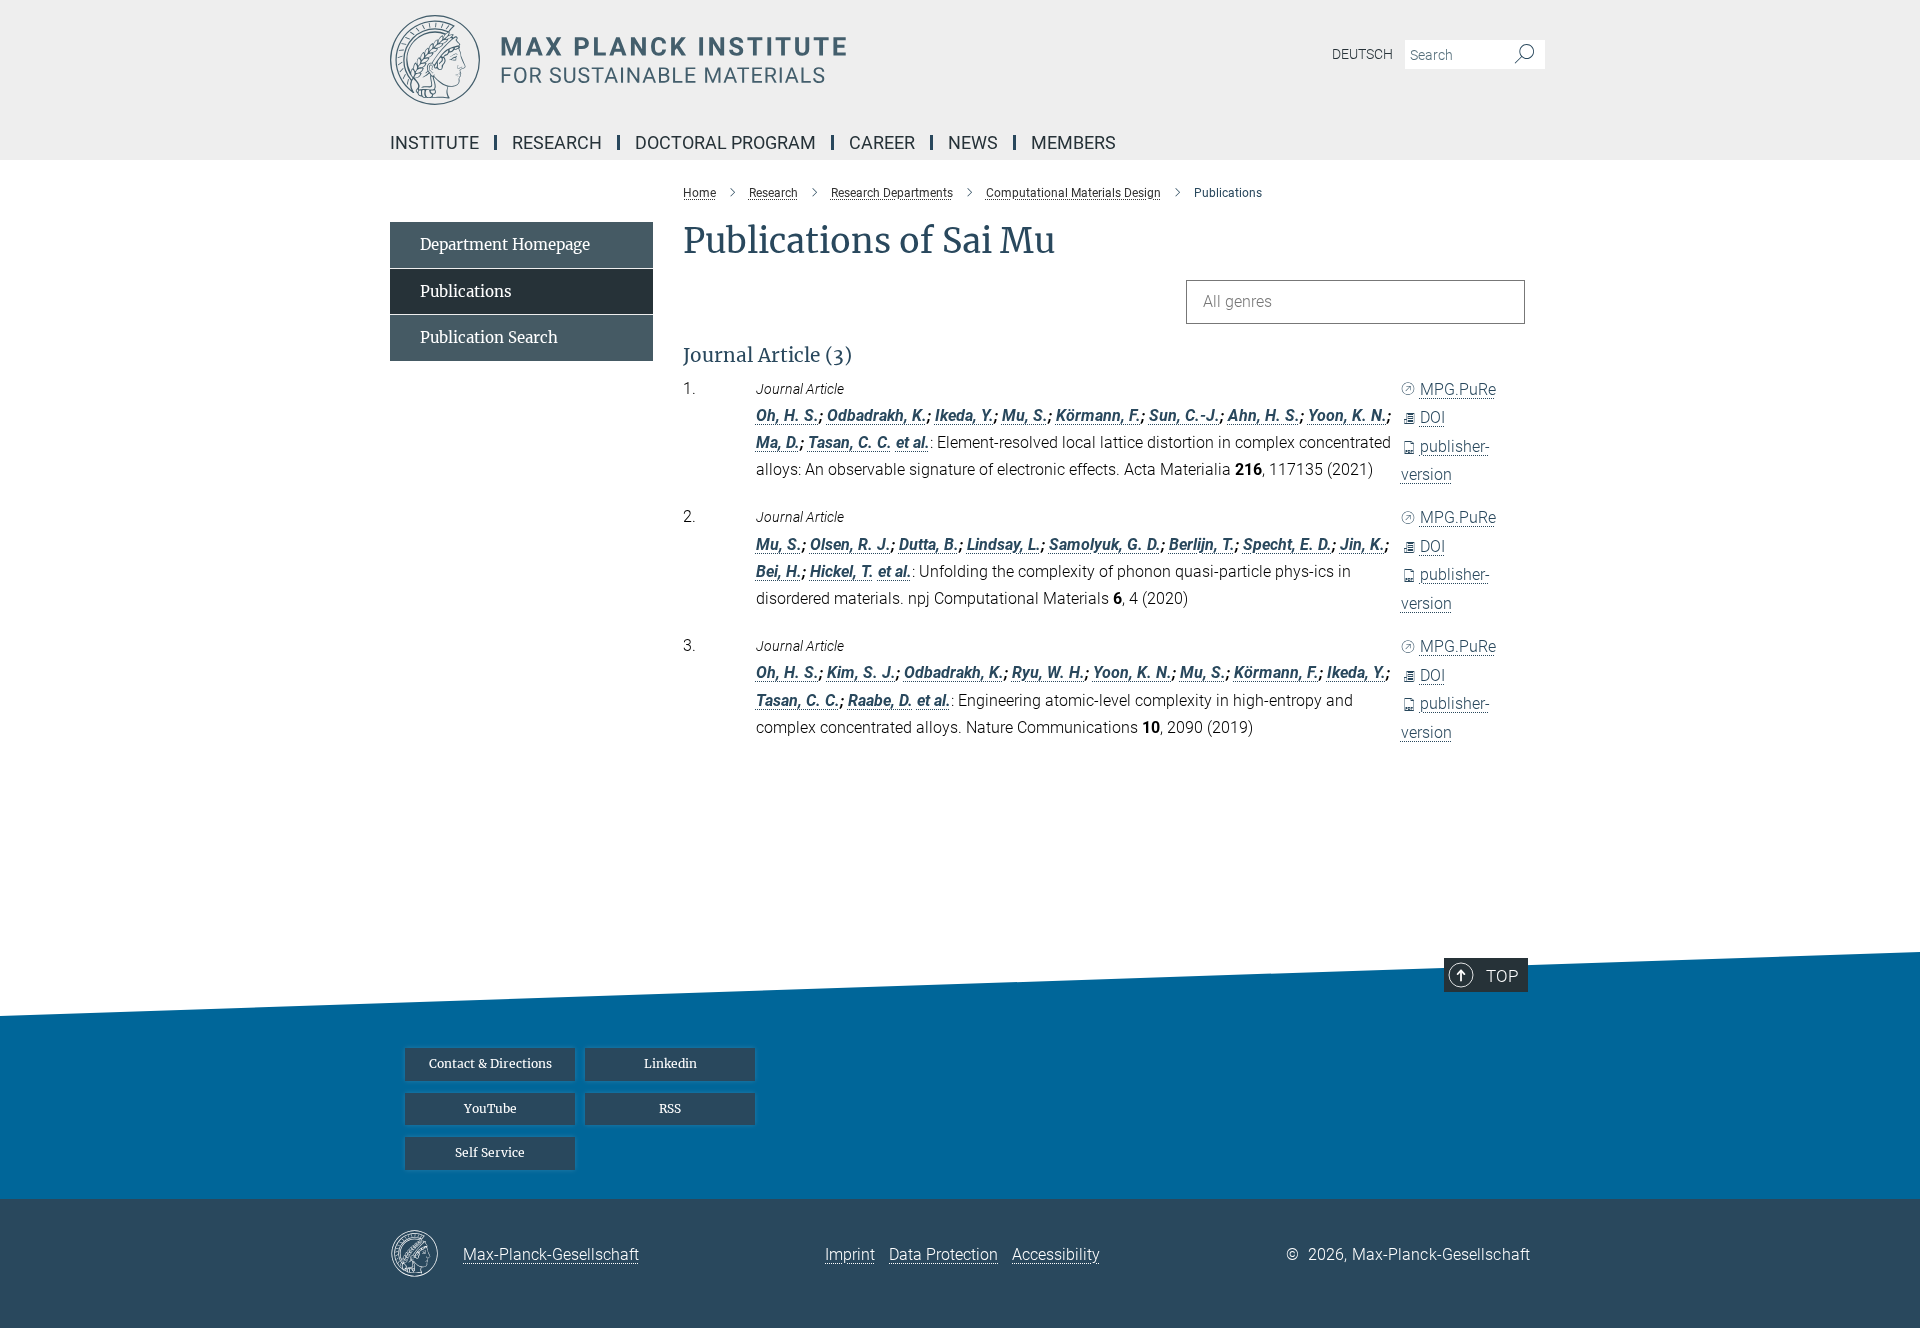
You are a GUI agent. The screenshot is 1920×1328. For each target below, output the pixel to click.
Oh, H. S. (787, 415)
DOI (1432, 417)
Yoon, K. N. (1347, 415)
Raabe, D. (880, 700)
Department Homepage (505, 244)
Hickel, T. (842, 571)
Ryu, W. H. (1048, 672)
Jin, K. (1362, 544)
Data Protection (943, 1254)
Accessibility (1056, 1254)
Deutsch (1362, 54)
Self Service (490, 1152)
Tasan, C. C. (850, 442)
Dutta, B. (929, 544)
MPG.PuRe (1458, 389)
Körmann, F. (1098, 415)
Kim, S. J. (861, 672)
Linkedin (670, 1063)
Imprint (850, 1254)
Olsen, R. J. (850, 544)
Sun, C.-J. (1184, 415)
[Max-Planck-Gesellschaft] (426, 1255)
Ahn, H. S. (1264, 415)
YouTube (490, 1108)
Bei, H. (779, 571)
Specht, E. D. (1287, 544)
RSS (670, 1108)
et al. (913, 442)
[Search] (1524, 55)
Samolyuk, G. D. (1105, 544)
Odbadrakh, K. (877, 415)
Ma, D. (778, 442)
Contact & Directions (490, 1063)
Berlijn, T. (1202, 544)
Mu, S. (1025, 415)
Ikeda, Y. (964, 415)
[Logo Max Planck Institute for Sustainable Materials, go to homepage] (765, 60)
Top (1502, 976)
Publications (466, 291)
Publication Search (489, 337)
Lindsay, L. (1004, 544)
